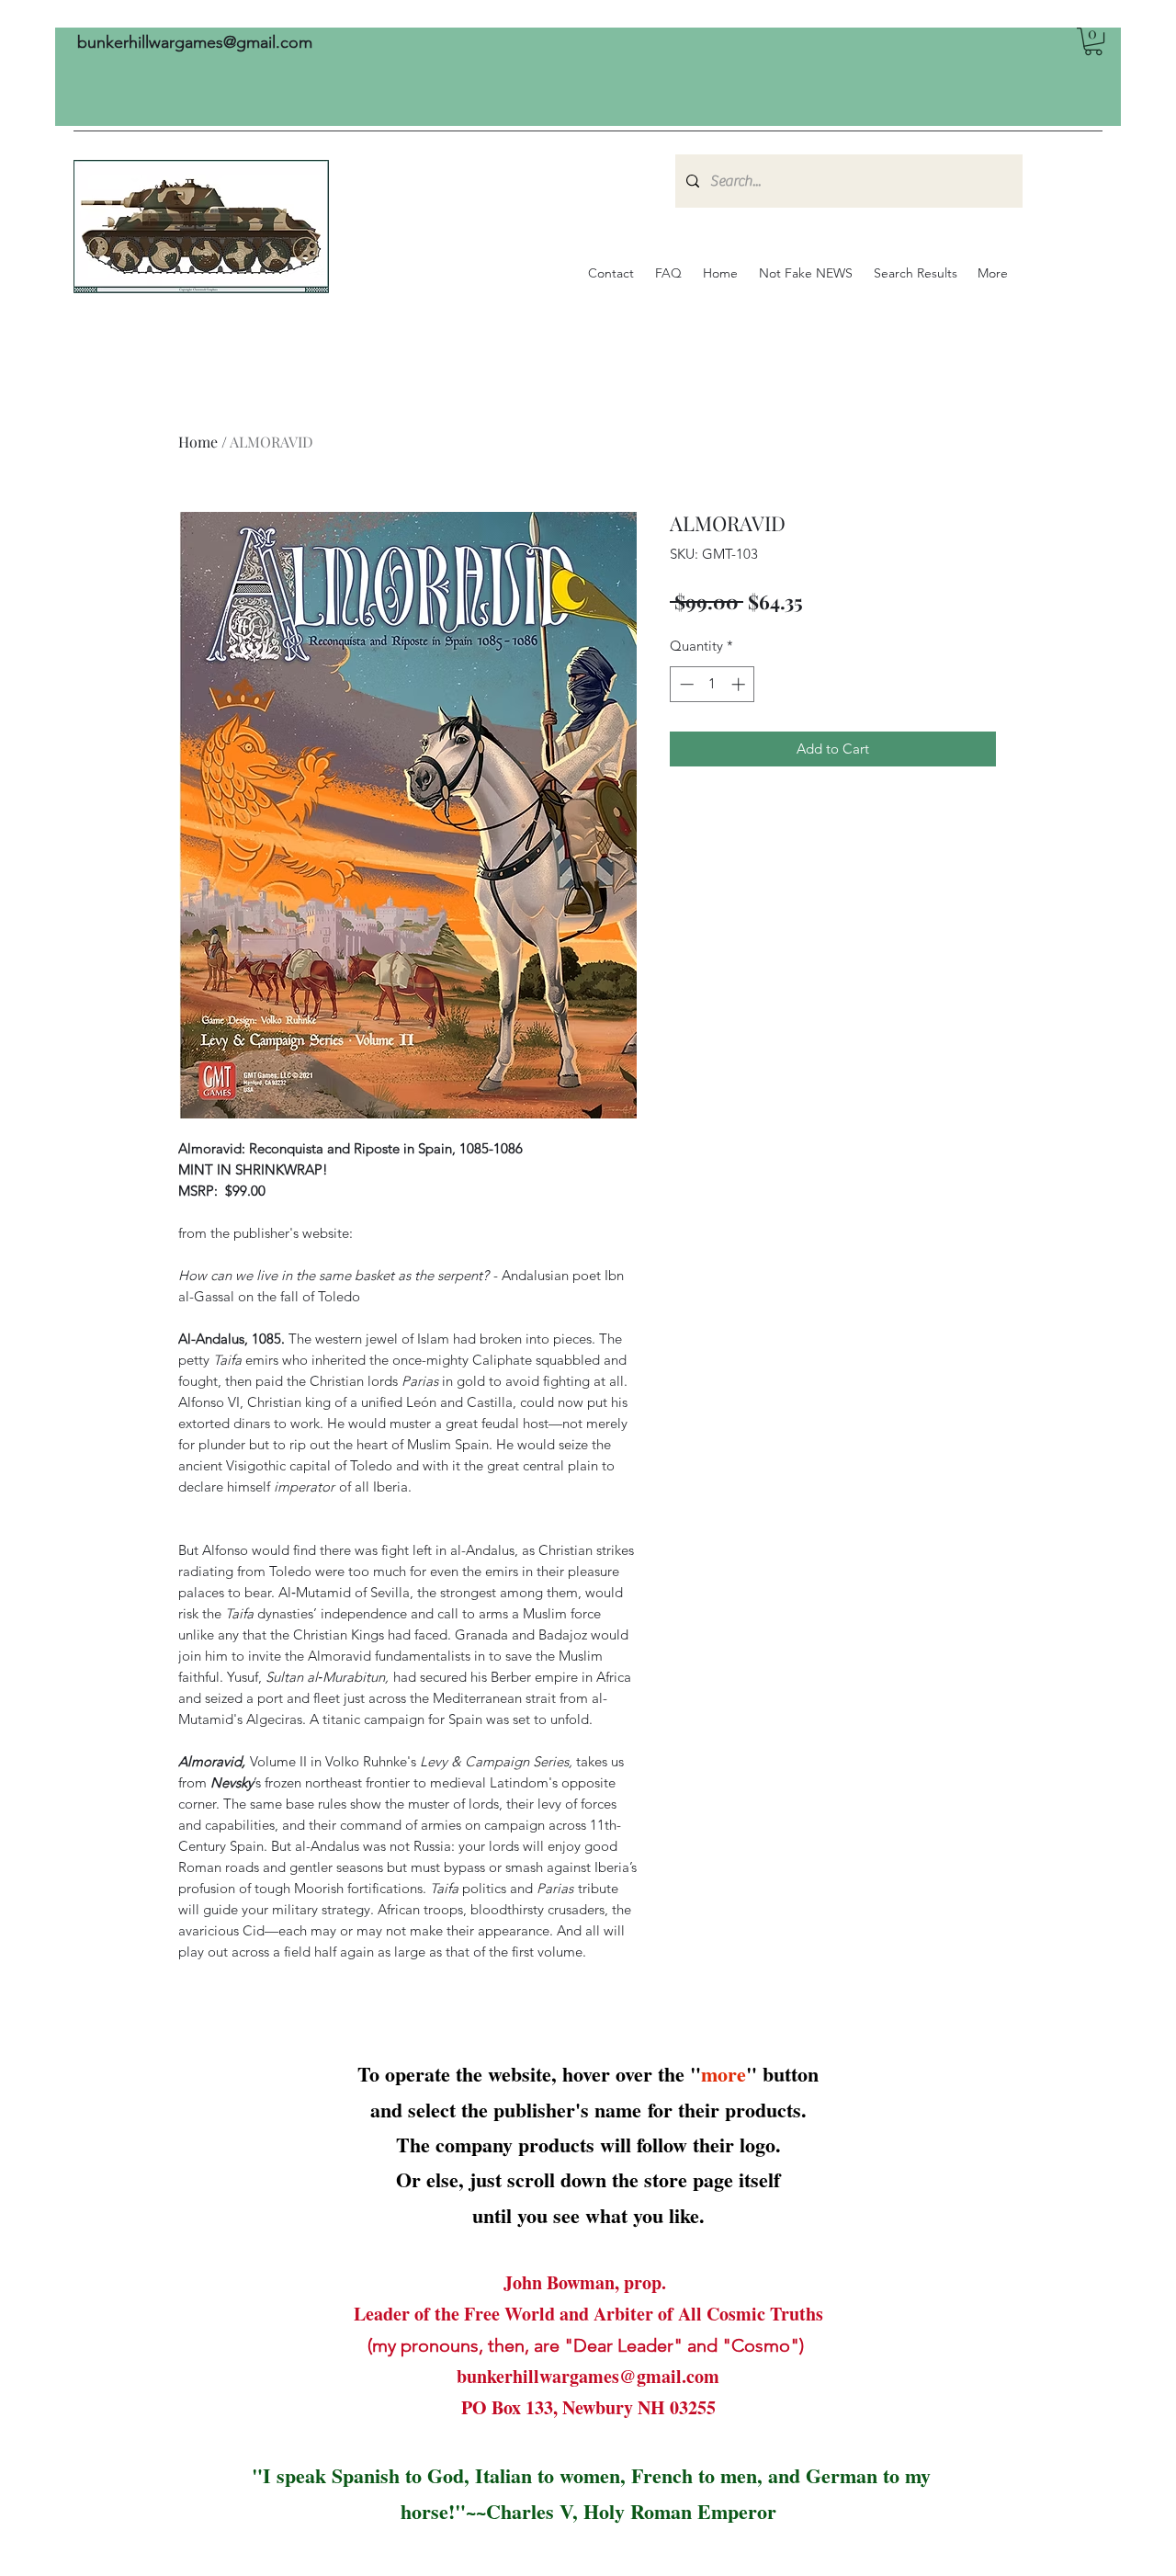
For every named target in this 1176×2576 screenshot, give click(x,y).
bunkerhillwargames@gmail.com (195, 42)
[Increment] (740, 684)
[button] (1093, 41)
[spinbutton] (712, 684)
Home (198, 442)
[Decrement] (685, 684)
